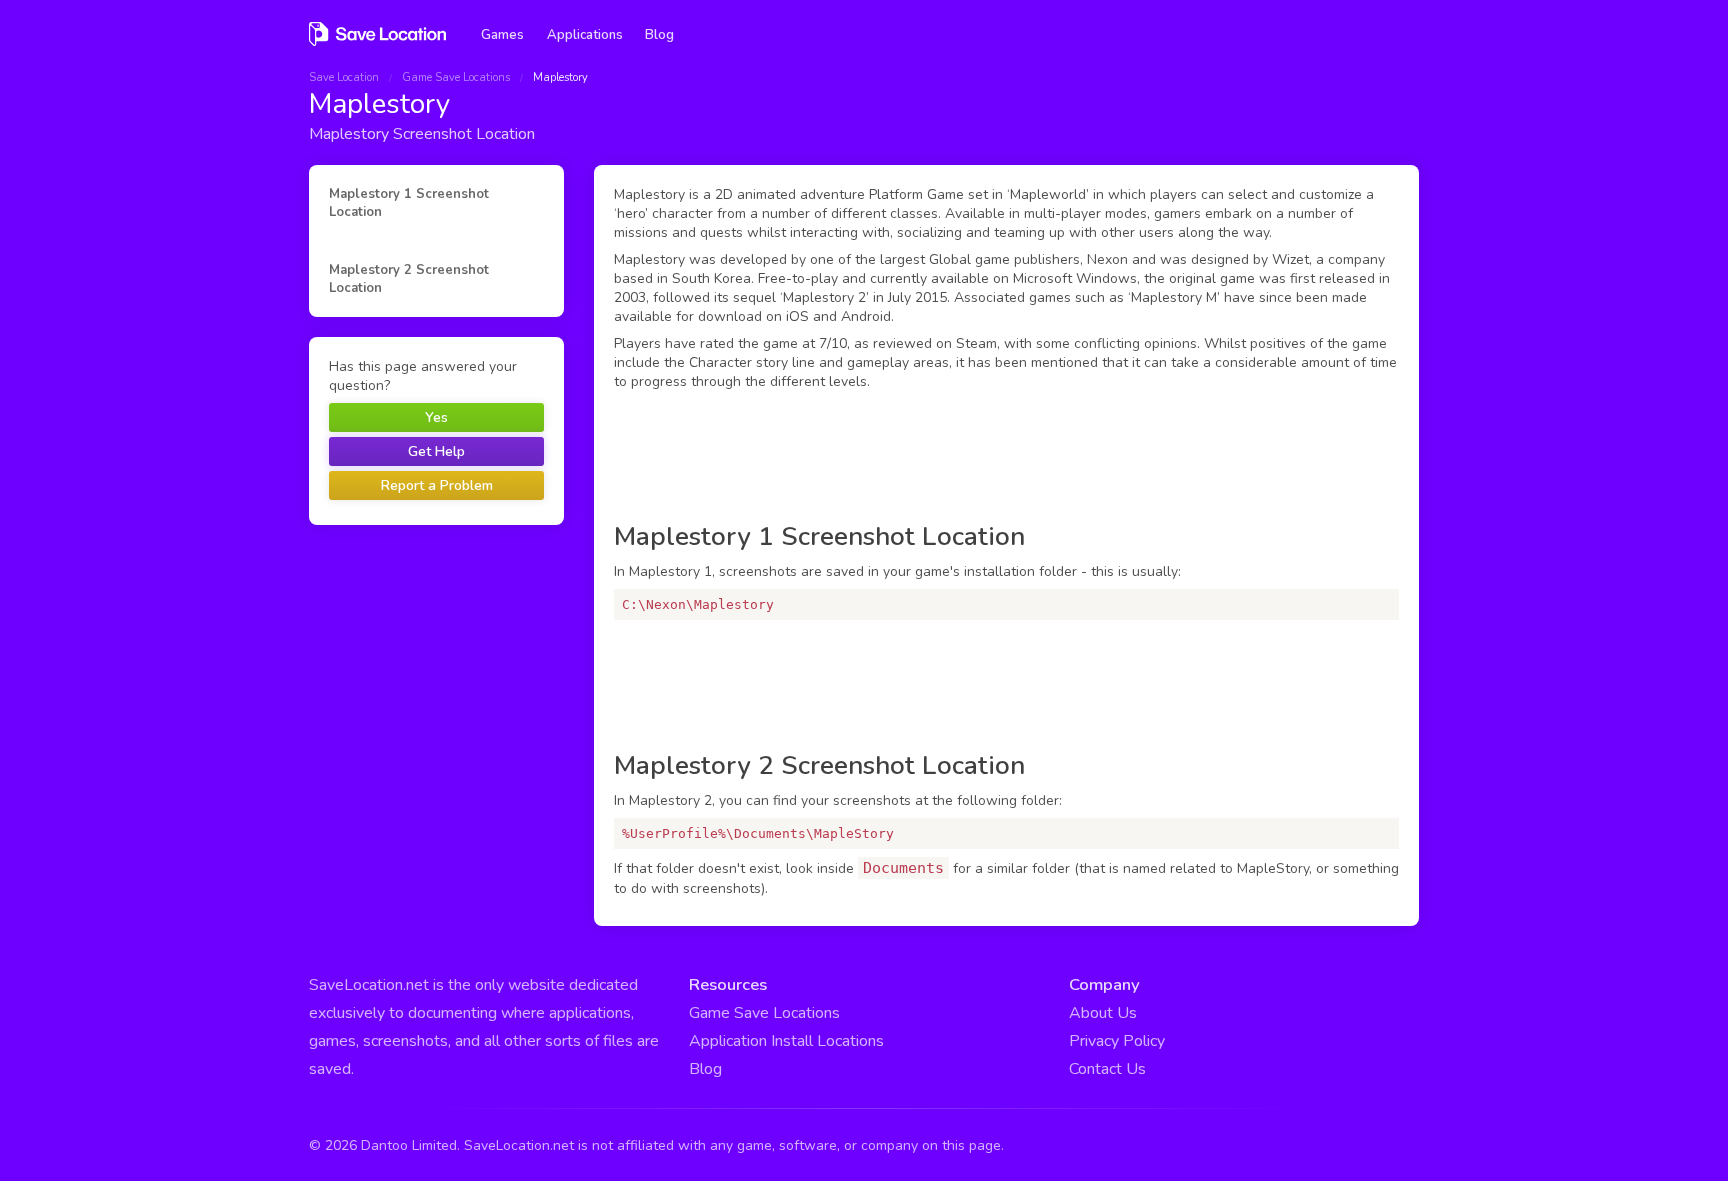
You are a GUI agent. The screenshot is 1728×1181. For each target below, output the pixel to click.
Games (502, 35)
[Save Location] (377, 43)
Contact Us (1107, 1069)
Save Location (344, 77)
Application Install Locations (786, 1041)
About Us (1103, 1013)
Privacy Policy (1117, 1041)
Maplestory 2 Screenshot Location (409, 279)
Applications (585, 35)
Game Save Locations (456, 77)
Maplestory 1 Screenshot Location (409, 203)
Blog (659, 35)
